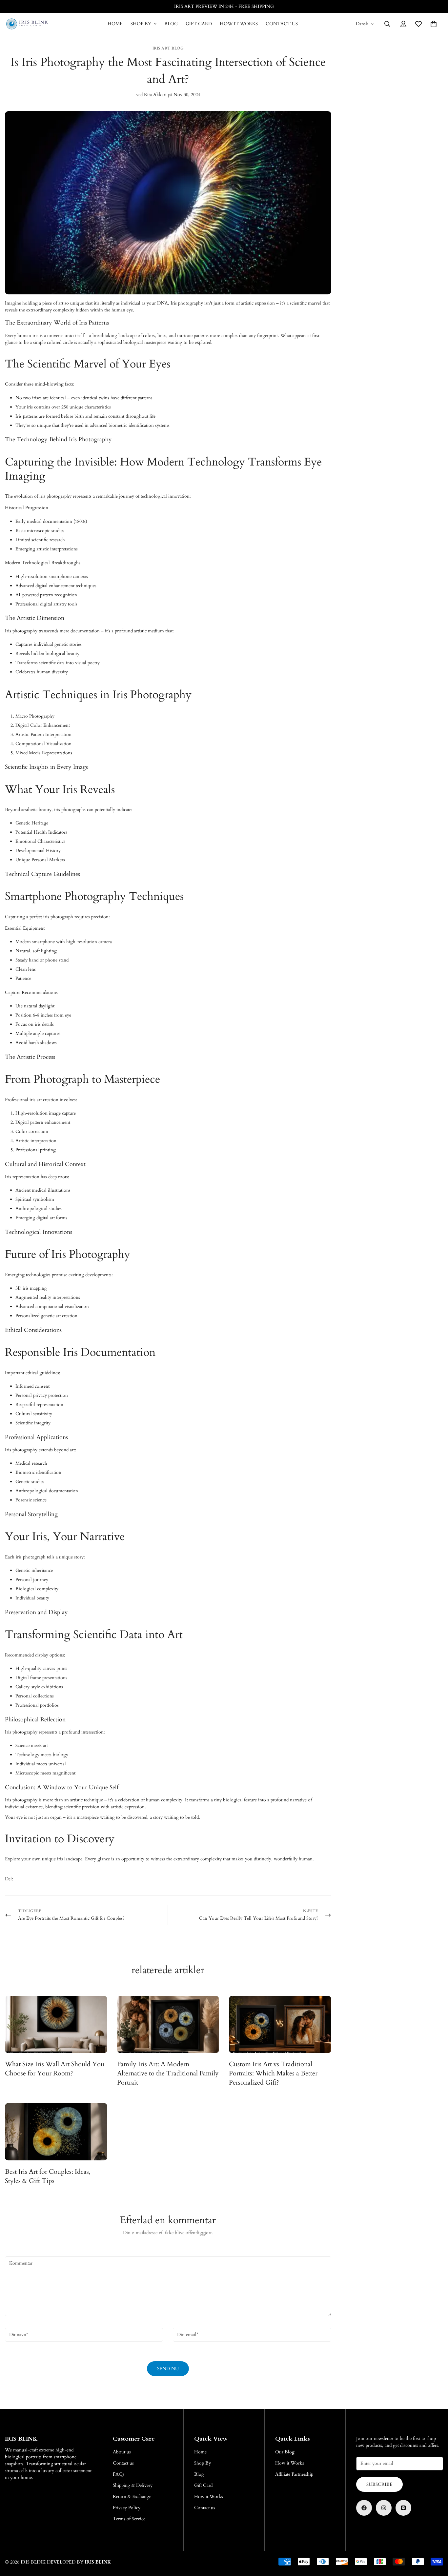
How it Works (239, 24)
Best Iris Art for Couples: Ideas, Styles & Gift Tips (48, 2176)
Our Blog (285, 2452)
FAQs (119, 2474)
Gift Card (199, 24)
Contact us (282, 24)
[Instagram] (384, 2508)
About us (122, 2452)
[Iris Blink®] (27, 24)
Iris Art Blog (168, 48)
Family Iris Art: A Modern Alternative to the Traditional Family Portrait (168, 2073)
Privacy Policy (127, 2508)
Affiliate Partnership (294, 2474)
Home (115, 24)
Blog (171, 24)
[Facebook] (364, 2508)
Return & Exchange (132, 2497)
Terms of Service (129, 2519)
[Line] (403, 2508)
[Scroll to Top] (435, 2540)
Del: (9, 1879)
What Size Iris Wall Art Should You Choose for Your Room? (55, 2069)
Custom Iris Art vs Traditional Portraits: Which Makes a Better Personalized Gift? (273, 2073)
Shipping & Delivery (133, 2485)
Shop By (141, 24)
